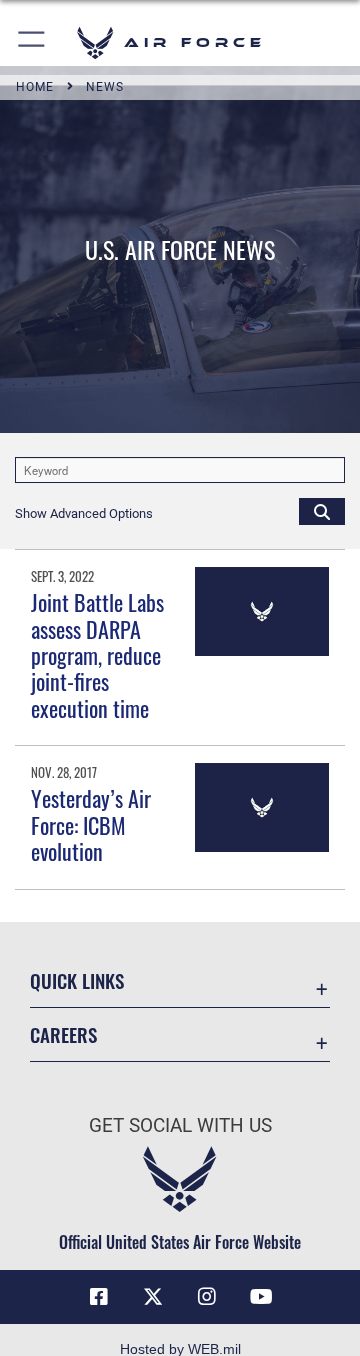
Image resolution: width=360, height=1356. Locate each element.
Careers (63, 1034)
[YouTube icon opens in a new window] (261, 1297)
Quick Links (77, 980)
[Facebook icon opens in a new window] (99, 1297)
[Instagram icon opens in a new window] (207, 1297)
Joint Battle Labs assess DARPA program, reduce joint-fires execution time (97, 655)
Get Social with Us (180, 1125)
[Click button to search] (322, 511)
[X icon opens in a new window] (153, 1297)
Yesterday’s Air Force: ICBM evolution (91, 824)
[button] (32, 42)
